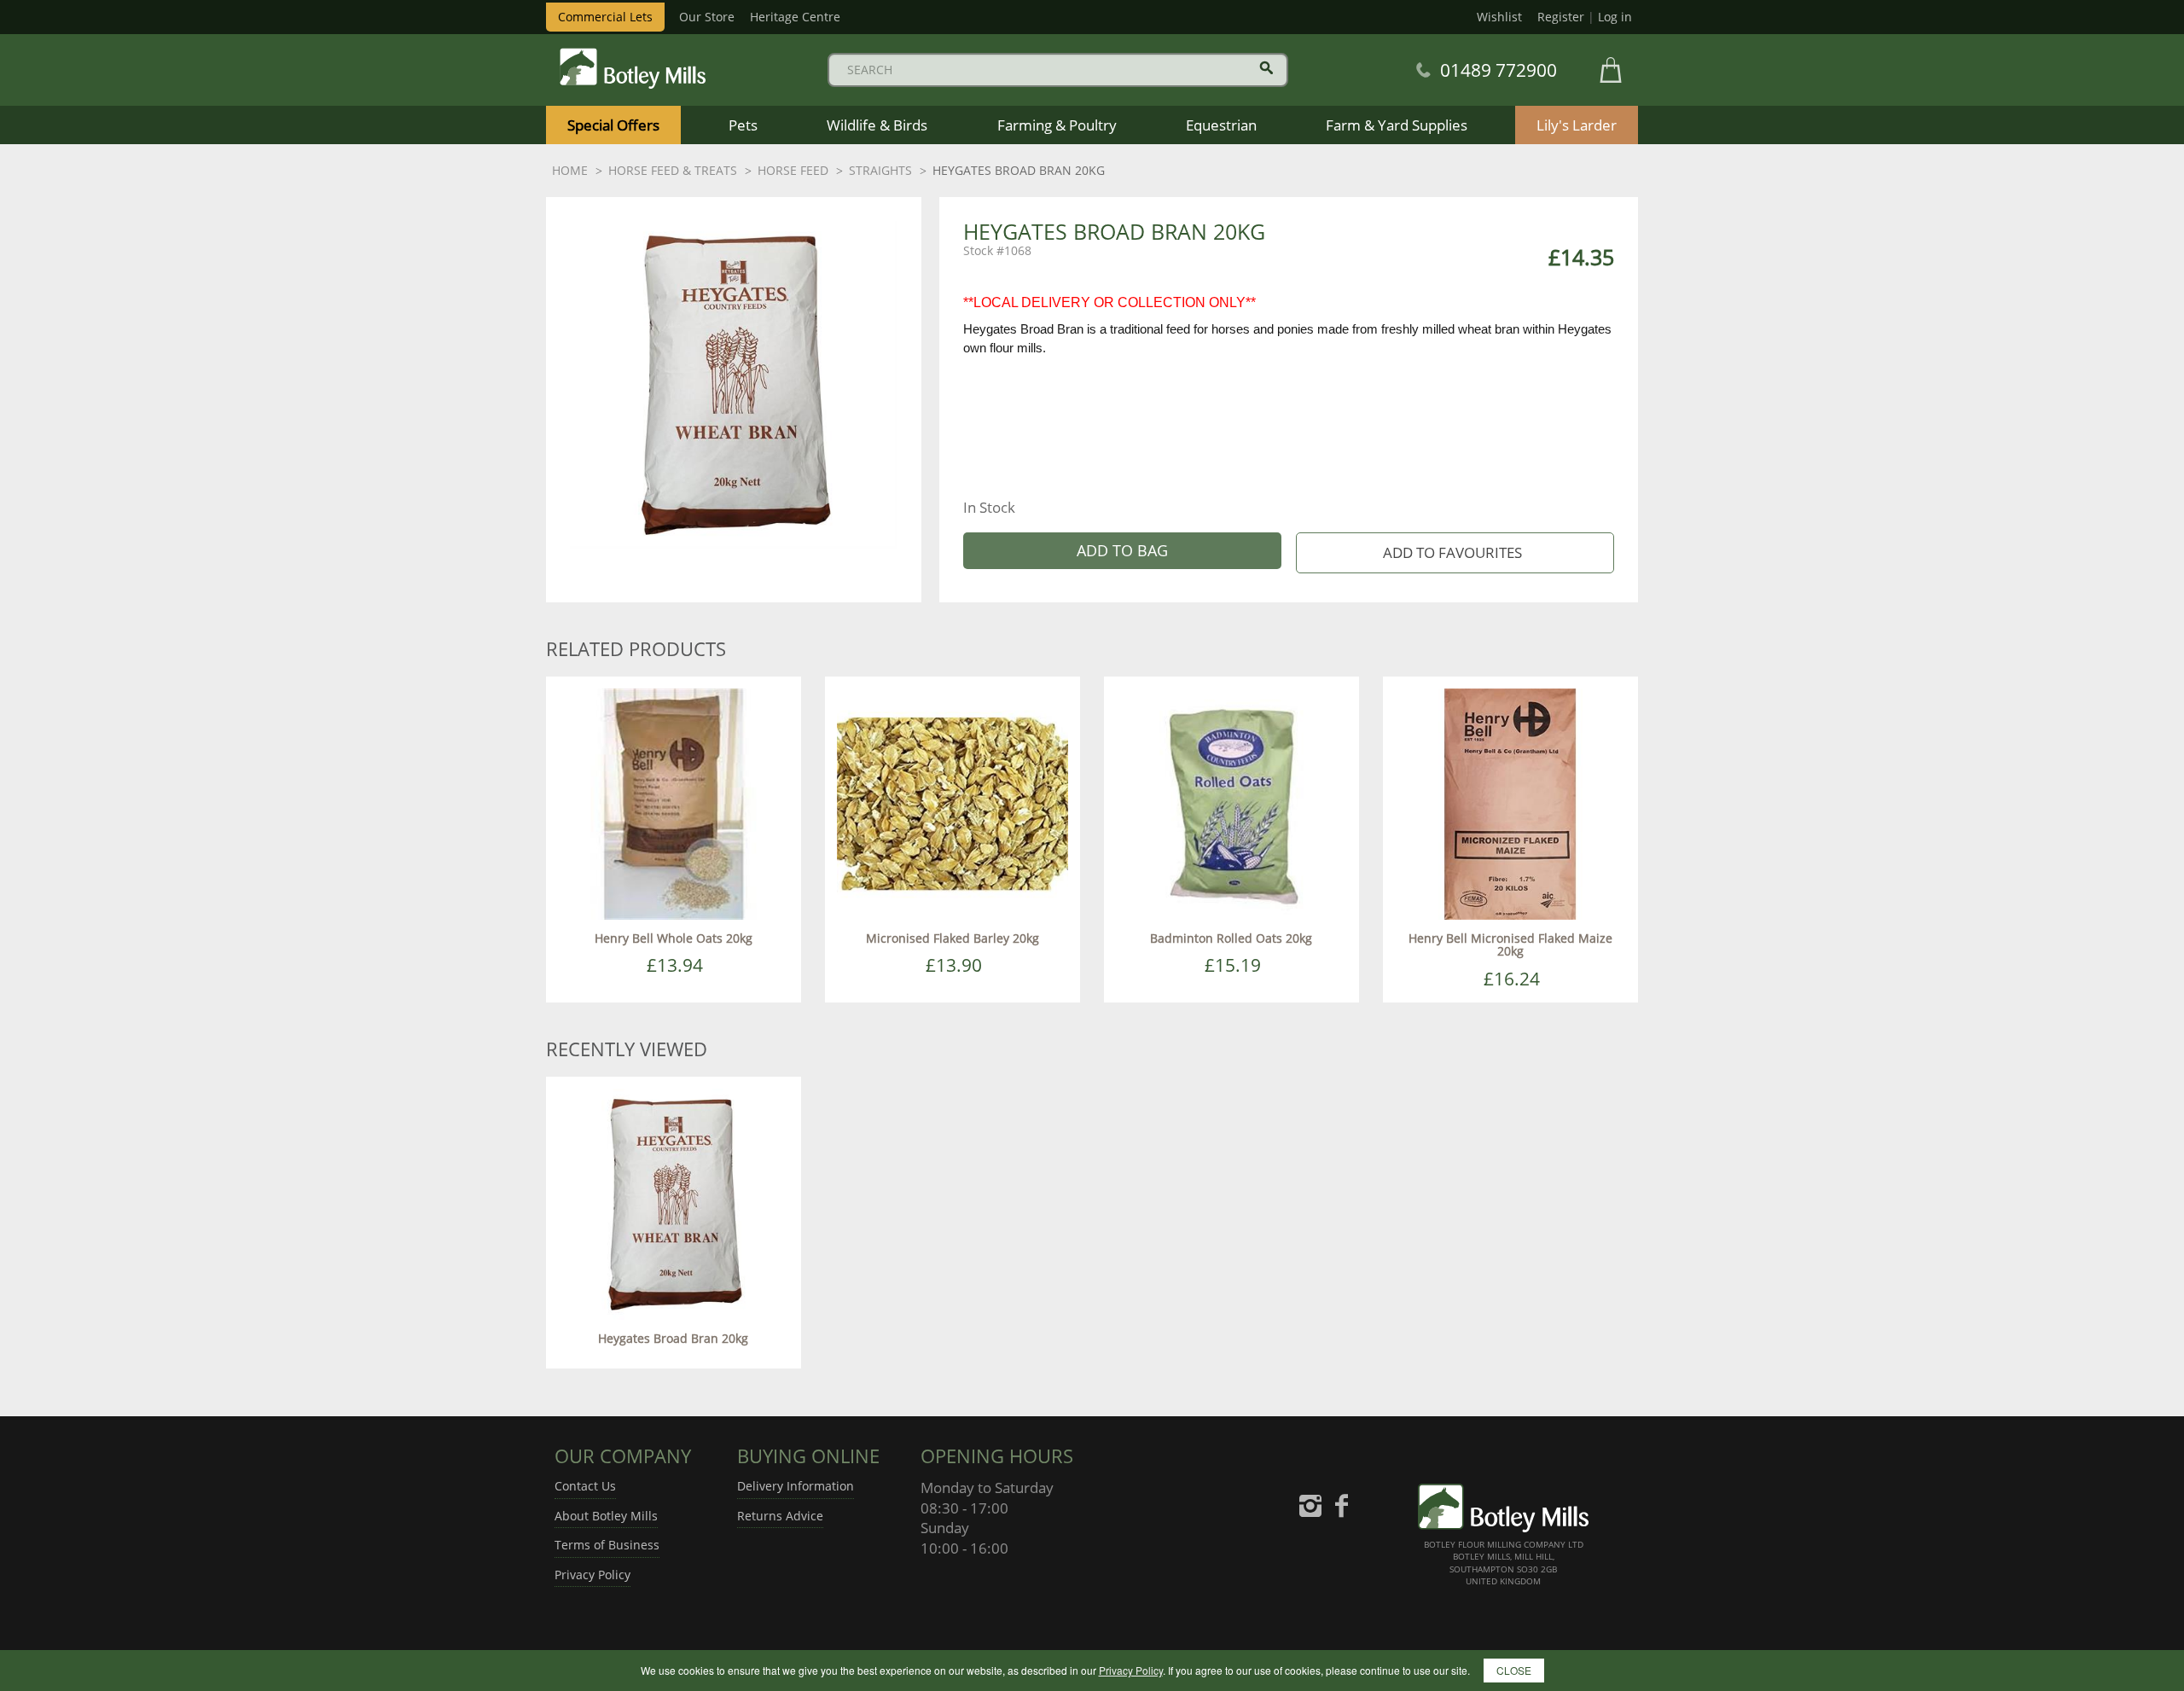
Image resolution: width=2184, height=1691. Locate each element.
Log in (1615, 17)
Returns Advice (780, 1516)
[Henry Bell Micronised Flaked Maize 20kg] (1510, 802)
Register (1561, 17)
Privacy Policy (592, 1575)
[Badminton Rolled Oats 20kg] (1231, 802)
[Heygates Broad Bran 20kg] (674, 1203)
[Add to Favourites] (1455, 553)
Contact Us (585, 1486)
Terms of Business (607, 1545)
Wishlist (1499, 17)
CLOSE (1514, 1670)
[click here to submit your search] (1266, 68)
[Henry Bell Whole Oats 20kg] (674, 802)
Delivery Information (796, 1486)
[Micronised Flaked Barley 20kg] (953, 802)
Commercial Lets (605, 17)
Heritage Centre (795, 17)
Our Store (707, 17)
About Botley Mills (606, 1516)
